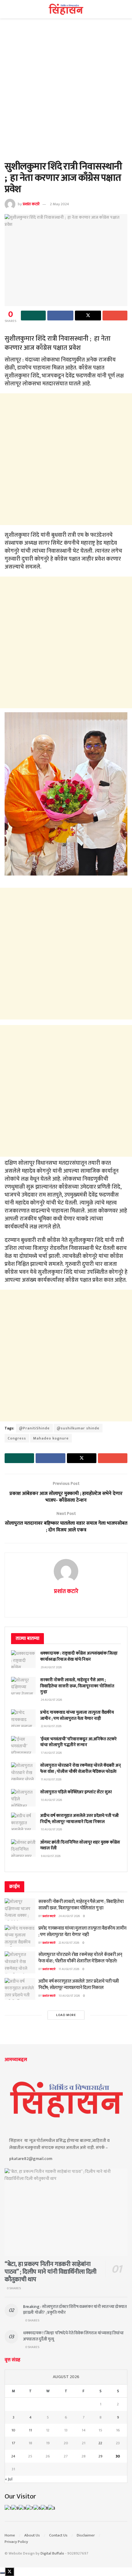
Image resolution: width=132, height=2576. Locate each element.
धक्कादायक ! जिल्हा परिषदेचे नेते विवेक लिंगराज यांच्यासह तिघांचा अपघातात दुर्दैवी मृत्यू (73, 2336)
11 (30, 2430)
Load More (66, 2015)
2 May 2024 (60, 204)
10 (13, 2430)
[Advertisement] (66, 93)
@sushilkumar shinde (78, 1428)
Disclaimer (86, 2535)
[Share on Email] (115, 316)
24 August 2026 (69, 1916)
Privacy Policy (16, 2542)
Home (10, 2535)
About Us (32, 2535)
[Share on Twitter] (88, 316)
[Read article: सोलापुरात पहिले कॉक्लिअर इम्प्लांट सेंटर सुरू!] (23, 1798)
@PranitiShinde (34, 1428)
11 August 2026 (69, 1969)
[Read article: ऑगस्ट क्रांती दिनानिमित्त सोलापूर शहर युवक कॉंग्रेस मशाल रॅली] (23, 1848)
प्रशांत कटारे (31, 204)
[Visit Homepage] (66, 9)
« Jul (9, 2479)
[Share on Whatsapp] (33, 316)
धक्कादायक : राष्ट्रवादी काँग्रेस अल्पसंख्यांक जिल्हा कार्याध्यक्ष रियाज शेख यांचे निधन (79, 1656)
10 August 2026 (69, 1996)
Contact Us (58, 2535)
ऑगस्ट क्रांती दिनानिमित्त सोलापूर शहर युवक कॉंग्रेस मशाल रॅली (80, 1845)
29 (101, 2456)
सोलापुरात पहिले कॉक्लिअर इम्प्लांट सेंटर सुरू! (76, 1792)
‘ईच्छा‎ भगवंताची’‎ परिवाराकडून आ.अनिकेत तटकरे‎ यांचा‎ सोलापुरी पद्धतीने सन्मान (78, 1742)
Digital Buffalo (52, 2553)
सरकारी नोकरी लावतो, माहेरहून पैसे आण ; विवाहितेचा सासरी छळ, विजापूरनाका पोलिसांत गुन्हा (77, 1686)
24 (13, 2456)
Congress (17, 1438)
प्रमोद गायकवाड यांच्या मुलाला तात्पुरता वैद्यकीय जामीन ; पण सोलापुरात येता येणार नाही (77, 1715)
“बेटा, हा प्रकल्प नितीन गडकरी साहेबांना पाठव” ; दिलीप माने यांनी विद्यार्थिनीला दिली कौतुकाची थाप (50, 2272)
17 (14, 2443)
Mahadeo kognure (51, 1438)
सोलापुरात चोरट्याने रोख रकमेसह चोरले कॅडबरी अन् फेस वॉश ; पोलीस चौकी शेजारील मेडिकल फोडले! (81, 1768)
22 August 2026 (69, 1943)
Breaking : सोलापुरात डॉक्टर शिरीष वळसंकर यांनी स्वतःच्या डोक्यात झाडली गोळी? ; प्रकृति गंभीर (75, 2310)
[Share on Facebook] (60, 316)
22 (100, 2443)
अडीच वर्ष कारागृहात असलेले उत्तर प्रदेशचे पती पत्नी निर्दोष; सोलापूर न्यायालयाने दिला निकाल (80, 1819)
